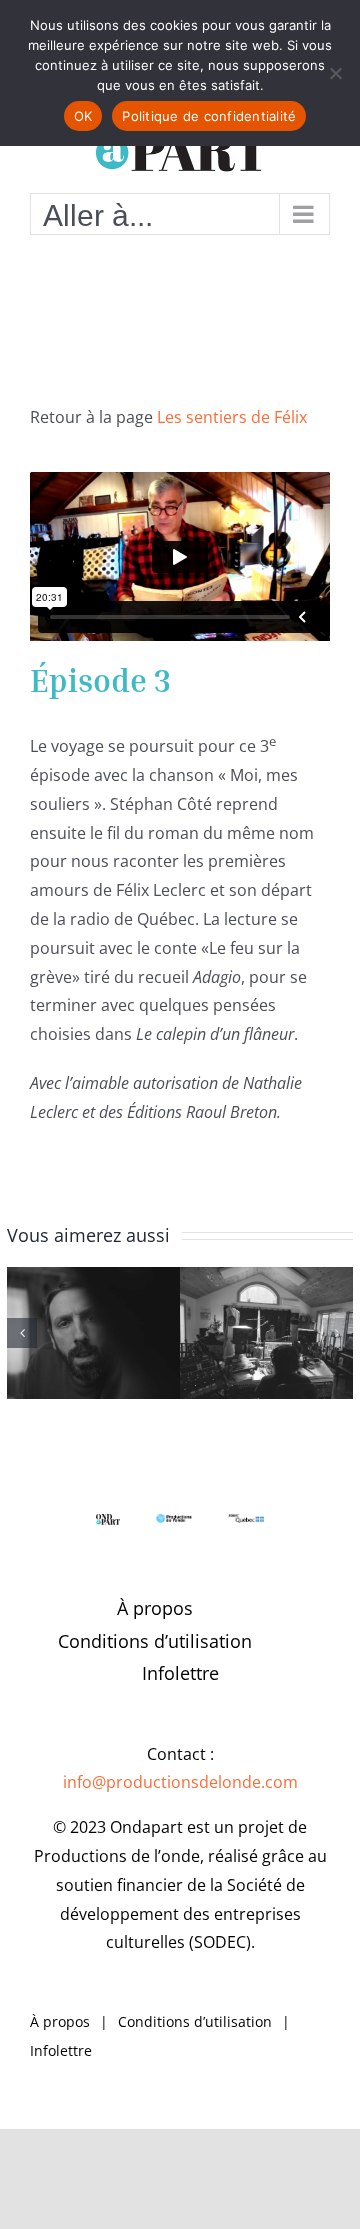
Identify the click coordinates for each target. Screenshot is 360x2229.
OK (83, 116)
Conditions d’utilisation (155, 1641)
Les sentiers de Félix (232, 417)
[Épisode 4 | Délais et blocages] (93, 1333)
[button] (22, 1333)
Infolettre (180, 1673)
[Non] (335, 73)
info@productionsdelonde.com (180, 1782)
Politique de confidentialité (209, 116)
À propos (155, 1608)
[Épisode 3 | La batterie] (266, 1333)
